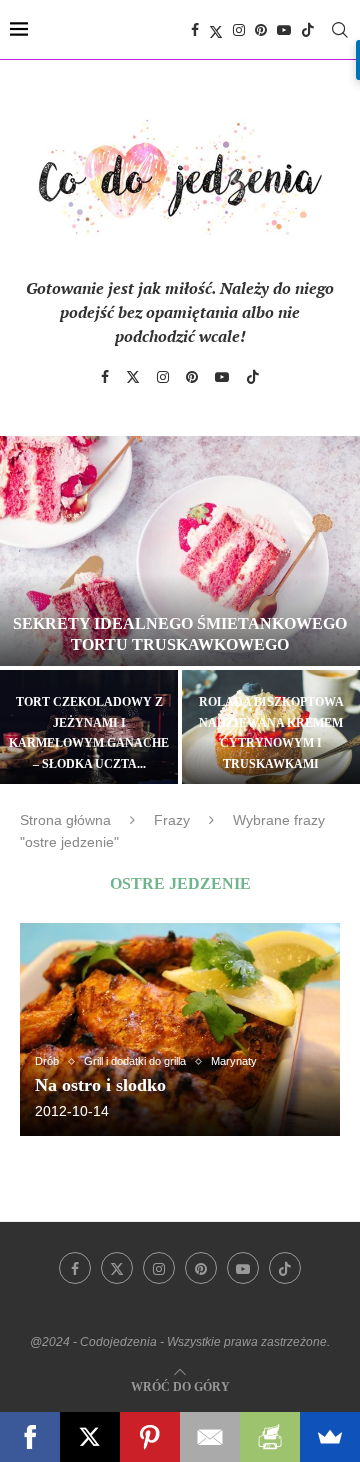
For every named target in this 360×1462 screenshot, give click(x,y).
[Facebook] (195, 30)
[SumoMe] (330, 1437)
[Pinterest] (261, 30)
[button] (27, 609)
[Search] (340, 30)
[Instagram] (239, 30)
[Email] (210, 1437)
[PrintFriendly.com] (270, 1437)
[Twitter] (216, 30)
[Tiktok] (308, 30)
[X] (90, 1437)
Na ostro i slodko (100, 1085)
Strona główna (65, 820)
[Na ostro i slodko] (180, 1029)
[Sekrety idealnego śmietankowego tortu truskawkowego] (180, 551)
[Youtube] (284, 30)
